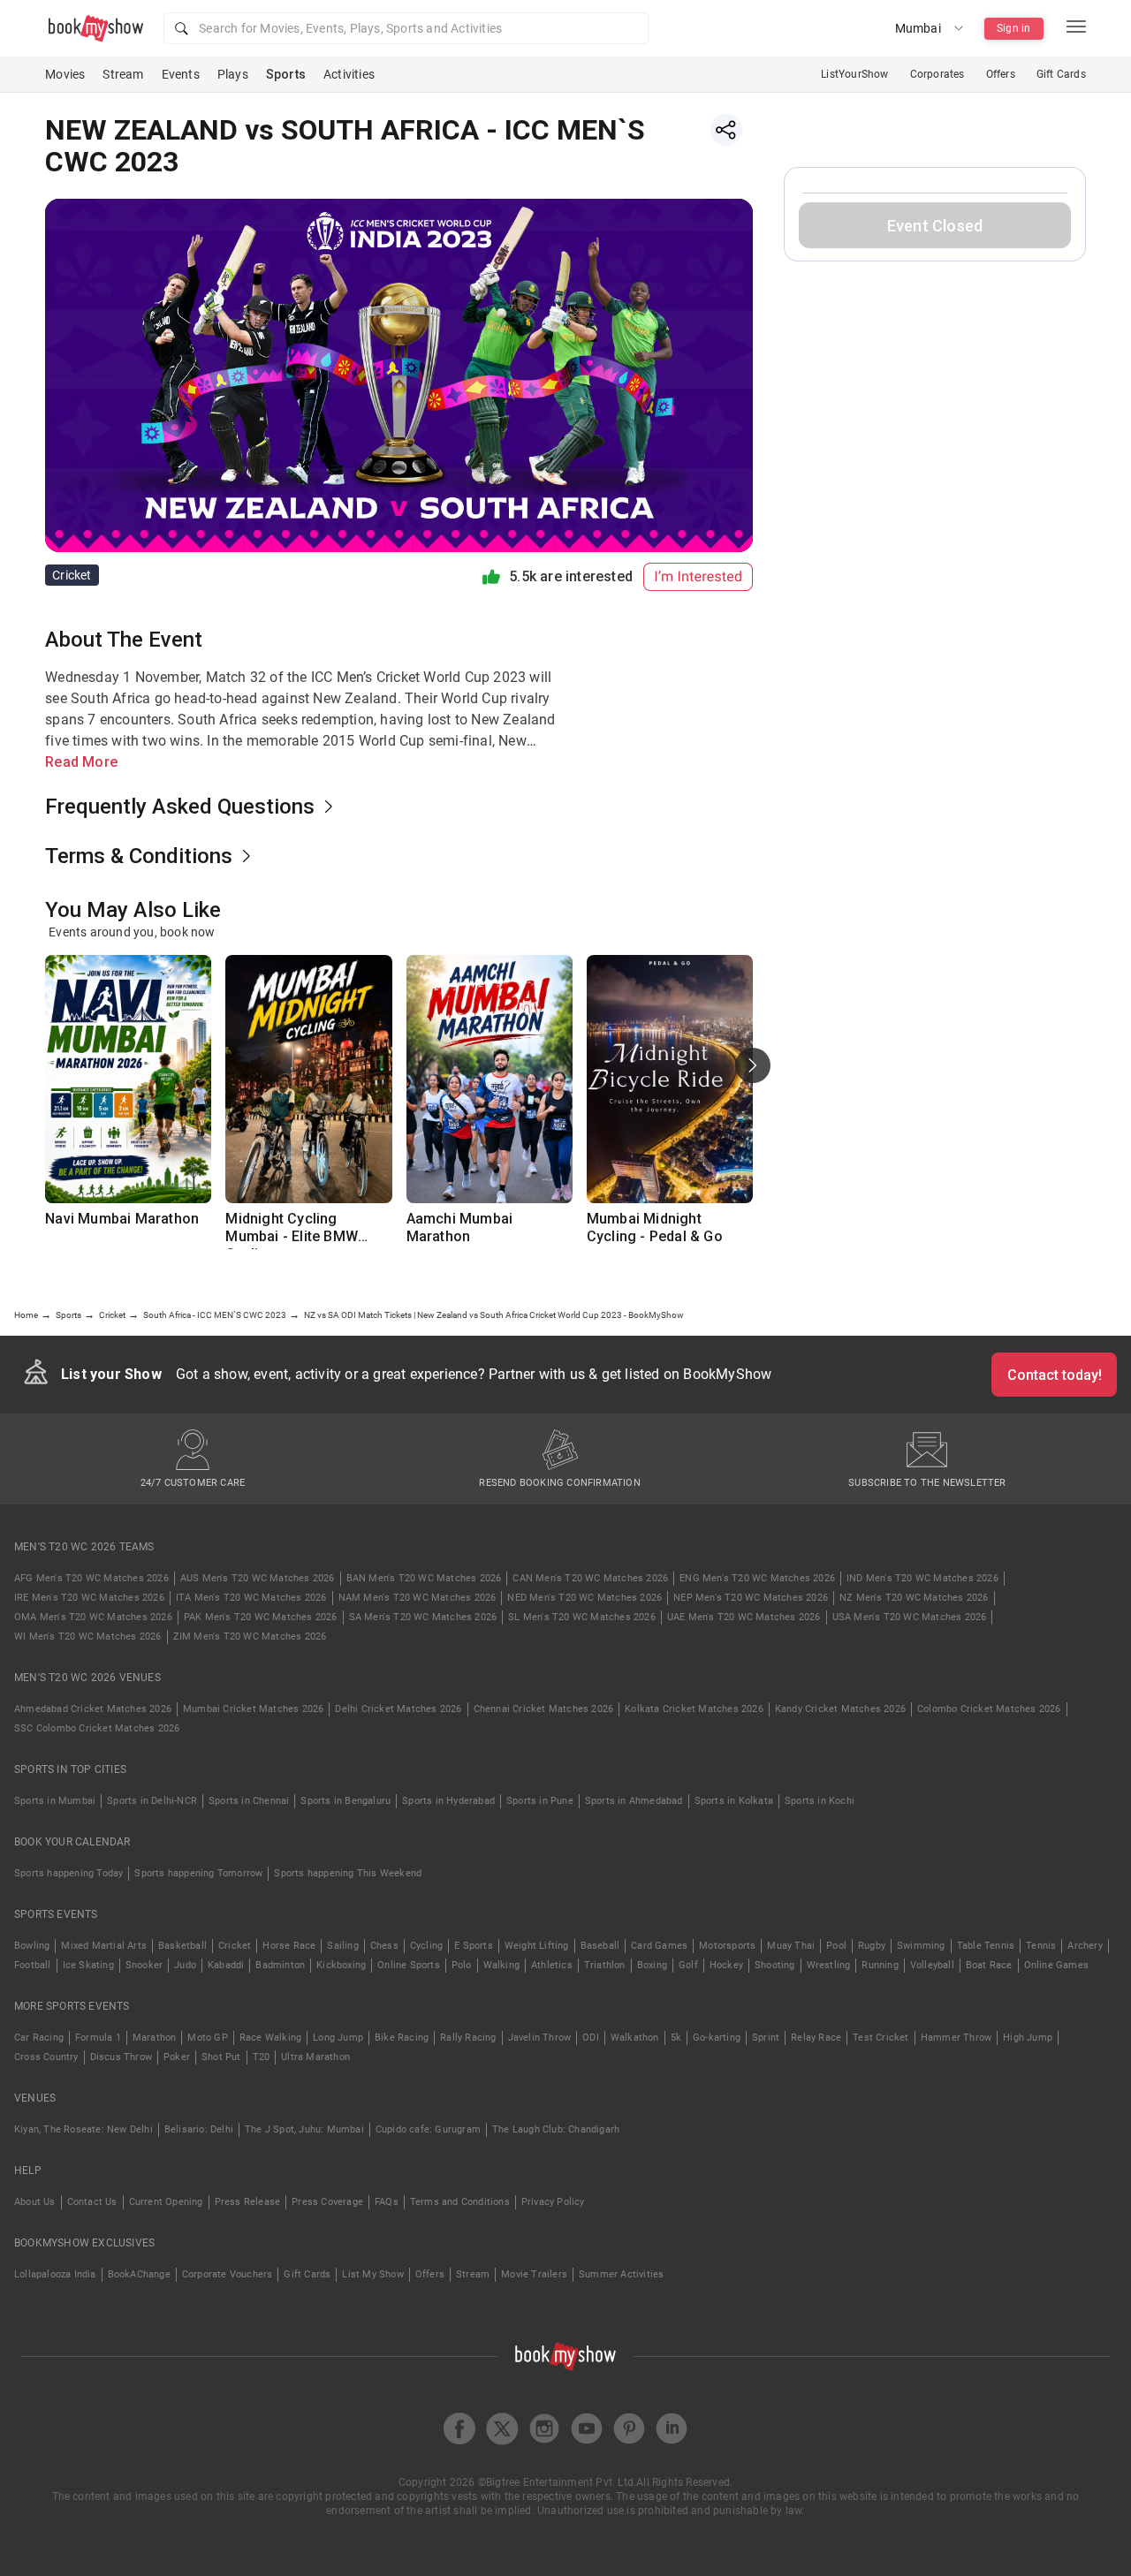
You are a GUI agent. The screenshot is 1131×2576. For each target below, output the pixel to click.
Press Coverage (327, 2202)
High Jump (1028, 2038)
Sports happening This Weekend (348, 1873)
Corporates (937, 74)
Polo (462, 1965)
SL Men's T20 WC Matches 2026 (582, 1617)
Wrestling (829, 1965)
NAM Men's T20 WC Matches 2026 (417, 1598)
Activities (349, 74)
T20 (262, 2057)
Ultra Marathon (315, 2057)
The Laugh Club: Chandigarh (556, 2129)
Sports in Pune (540, 1801)
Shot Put (221, 2057)
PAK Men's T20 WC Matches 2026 (261, 1617)
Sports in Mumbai (55, 1801)
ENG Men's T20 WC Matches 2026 (757, 1578)
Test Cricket (881, 2038)
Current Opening (166, 2202)
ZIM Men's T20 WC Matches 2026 (250, 1637)
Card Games (659, 1946)
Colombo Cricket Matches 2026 (989, 1709)
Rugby (872, 1946)
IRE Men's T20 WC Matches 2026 (89, 1598)
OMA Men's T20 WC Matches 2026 (93, 1617)
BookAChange (139, 2274)
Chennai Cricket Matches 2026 (544, 1709)
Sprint (766, 2038)
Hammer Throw (956, 2038)
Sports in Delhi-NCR (152, 1801)
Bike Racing (402, 2038)
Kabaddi (226, 1965)
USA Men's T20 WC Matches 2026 (910, 1617)
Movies (65, 74)
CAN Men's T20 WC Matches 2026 (590, 1578)
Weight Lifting (537, 1946)
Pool (836, 1946)
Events (181, 74)
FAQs (387, 2202)
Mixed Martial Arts (104, 1946)
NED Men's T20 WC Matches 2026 (584, 1598)
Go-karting (717, 2038)
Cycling (426, 1946)
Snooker (144, 1965)
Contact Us (92, 2202)
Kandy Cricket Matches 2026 (840, 1709)
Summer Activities (621, 2274)
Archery (1085, 1946)
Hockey (726, 1965)
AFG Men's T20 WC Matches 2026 (91, 1578)
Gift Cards (1061, 74)
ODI (591, 2038)
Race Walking (270, 2038)
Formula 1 (98, 2038)
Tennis (1041, 1946)
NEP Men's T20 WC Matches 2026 (751, 1598)
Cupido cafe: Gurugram (428, 2129)
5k (676, 2038)
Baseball (600, 1946)
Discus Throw (121, 2057)
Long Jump (338, 2038)
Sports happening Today (68, 1873)
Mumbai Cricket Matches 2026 (253, 1709)
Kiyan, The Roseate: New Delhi (83, 2129)
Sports (286, 74)
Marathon (155, 2038)
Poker (177, 2057)
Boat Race (989, 1965)
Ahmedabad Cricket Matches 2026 (93, 1709)
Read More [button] (81, 762)
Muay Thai (791, 1946)
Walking (501, 1965)
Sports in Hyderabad (448, 1801)
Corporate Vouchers (228, 2274)
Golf (688, 1965)
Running (880, 1965)
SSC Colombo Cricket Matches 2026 (97, 1728)
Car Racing (39, 2038)
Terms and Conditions (460, 2202)
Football (33, 1965)
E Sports (474, 1946)
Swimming (921, 1946)
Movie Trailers (534, 2274)
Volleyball (932, 1965)
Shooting (775, 1965)
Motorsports (727, 1946)
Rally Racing (468, 2038)
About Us (35, 2202)
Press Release (248, 2202)
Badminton (280, 1965)
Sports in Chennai (249, 1801)
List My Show (372, 2274)
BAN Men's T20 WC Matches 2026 (424, 1578)
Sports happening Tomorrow (198, 1873)
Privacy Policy (553, 2202)
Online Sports (409, 1965)
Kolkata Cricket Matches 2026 (694, 1709)
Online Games (1056, 1965)
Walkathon (635, 2038)
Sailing (342, 1946)
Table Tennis (986, 1946)
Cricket (235, 1946)
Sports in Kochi (820, 1801)
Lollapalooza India (55, 2274)
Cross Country (46, 2057)
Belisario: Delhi (199, 2129)
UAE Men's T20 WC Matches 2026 (744, 1617)
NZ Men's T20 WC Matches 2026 (914, 1598)
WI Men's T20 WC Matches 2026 (88, 1637)
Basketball (182, 1946)
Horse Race (289, 1946)
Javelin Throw (540, 2038)
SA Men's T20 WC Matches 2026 (423, 1617)
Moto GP (207, 2038)
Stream (123, 74)
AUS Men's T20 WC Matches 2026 (258, 1578)
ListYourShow (854, 74)
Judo (185, 1965)
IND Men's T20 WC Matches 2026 (922, 1578)
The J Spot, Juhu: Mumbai (304, 2129)
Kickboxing (341, 1965)
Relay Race (816, 2038)
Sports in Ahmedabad (634, 1801)
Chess (384, 1946)
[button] (406, 28)
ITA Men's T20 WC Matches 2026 (251, 1598)
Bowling (32, 1946)
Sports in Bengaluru (345, 1801)
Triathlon (605, 1965)
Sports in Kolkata (734, 1801)
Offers (1001, 74)
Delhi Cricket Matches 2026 (398, 1709)
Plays (233, 74)
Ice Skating (88, 1965)
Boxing (652, 1965)
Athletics (552, 1965)
